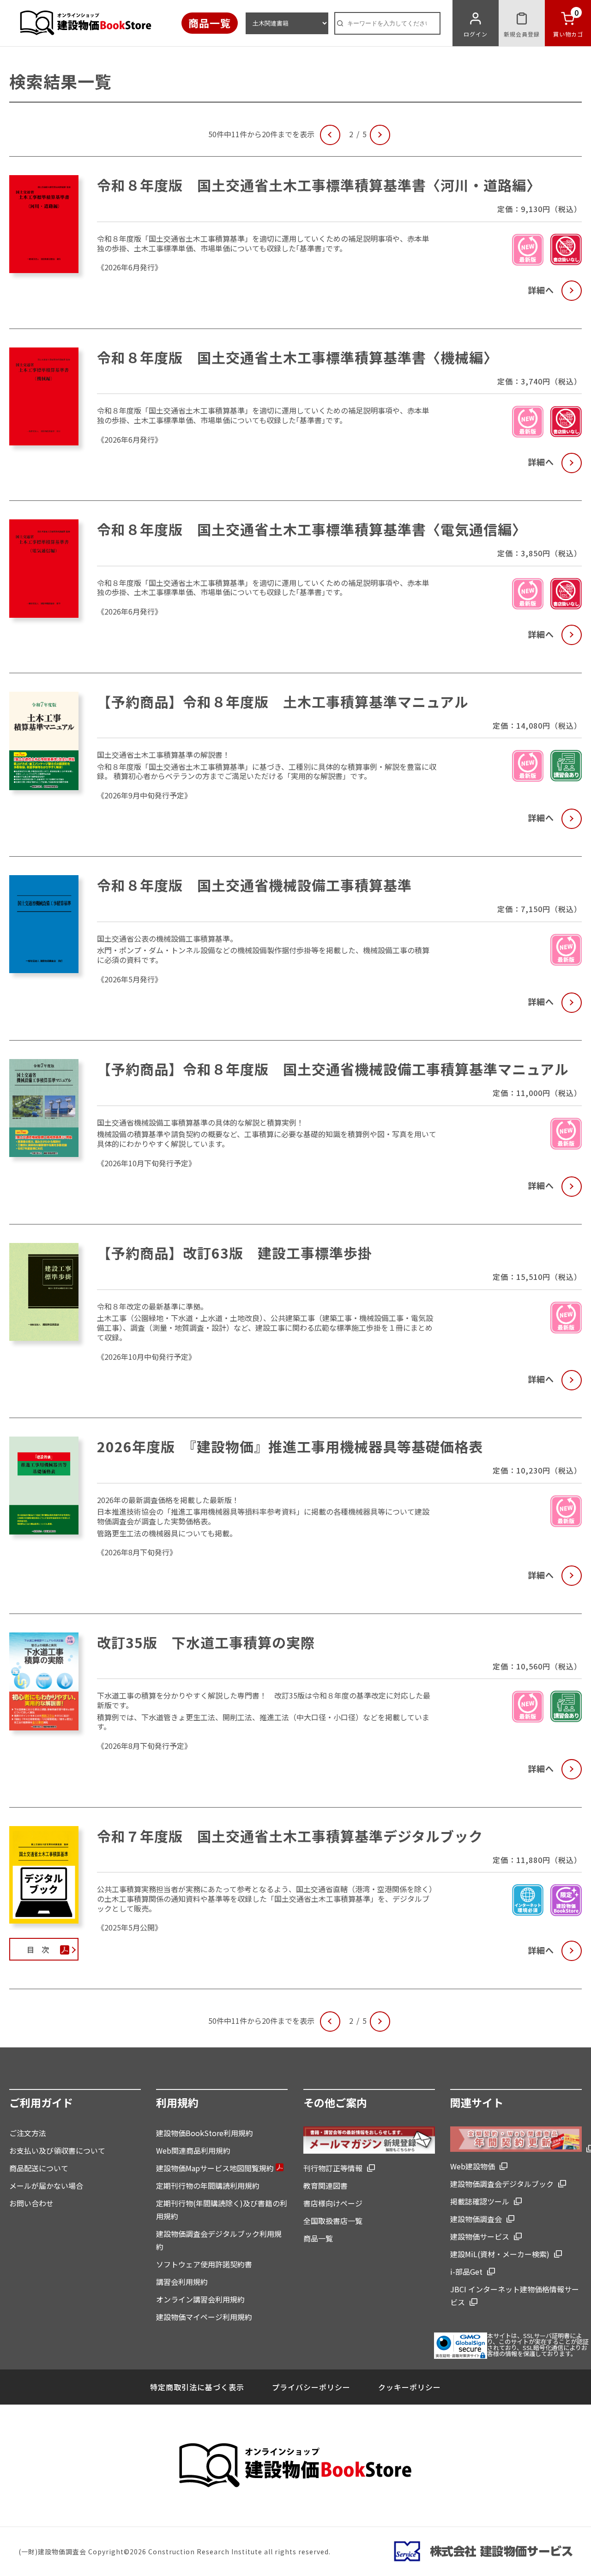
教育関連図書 (326, 2186)
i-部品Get (466, 2272)
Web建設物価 (473, 2166)
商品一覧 (210, 23)
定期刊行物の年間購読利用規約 (208, 2186)
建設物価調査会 (476, 2219)
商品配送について (39, 2168)
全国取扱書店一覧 (333, 2221)
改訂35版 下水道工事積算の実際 (206, 1642)
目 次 (38, 1949)
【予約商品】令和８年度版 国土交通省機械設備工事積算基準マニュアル (333, 1069)
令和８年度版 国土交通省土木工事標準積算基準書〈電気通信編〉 (312, 529)
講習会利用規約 (182, 2282)
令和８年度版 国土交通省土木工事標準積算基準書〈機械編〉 (297, 357)
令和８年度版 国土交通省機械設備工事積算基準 (254, 885)
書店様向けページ (333, 2203)
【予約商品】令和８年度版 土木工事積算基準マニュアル (283, 701)
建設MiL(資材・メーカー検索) (500, 2254)
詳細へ (541, 290)
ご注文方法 (28, 2133)
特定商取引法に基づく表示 (197, 2387)
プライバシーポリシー (311, 2387)
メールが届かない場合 (46, 2186)
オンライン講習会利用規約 (200, 2299)
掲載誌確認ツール (480, 2201)
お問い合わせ (31, 2203)
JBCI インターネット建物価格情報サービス (515, 2296)
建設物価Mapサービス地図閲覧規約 (216, 2168)
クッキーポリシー (410, 2387)
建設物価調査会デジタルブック (502, 2184)
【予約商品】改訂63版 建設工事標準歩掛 (235, 1253)
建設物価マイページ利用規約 (204, 2317)
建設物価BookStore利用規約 (205, 2133)
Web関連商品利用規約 (193, 2150)
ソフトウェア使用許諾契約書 (204, 2264)
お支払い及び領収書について (57, 2150)
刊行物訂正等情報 (333, 2168)
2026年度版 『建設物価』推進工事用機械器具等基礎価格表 (290, 1446)
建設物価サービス (480, 2236)
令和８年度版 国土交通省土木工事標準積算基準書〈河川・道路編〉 (319, 185)
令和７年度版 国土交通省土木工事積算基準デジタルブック (290, 1836)
